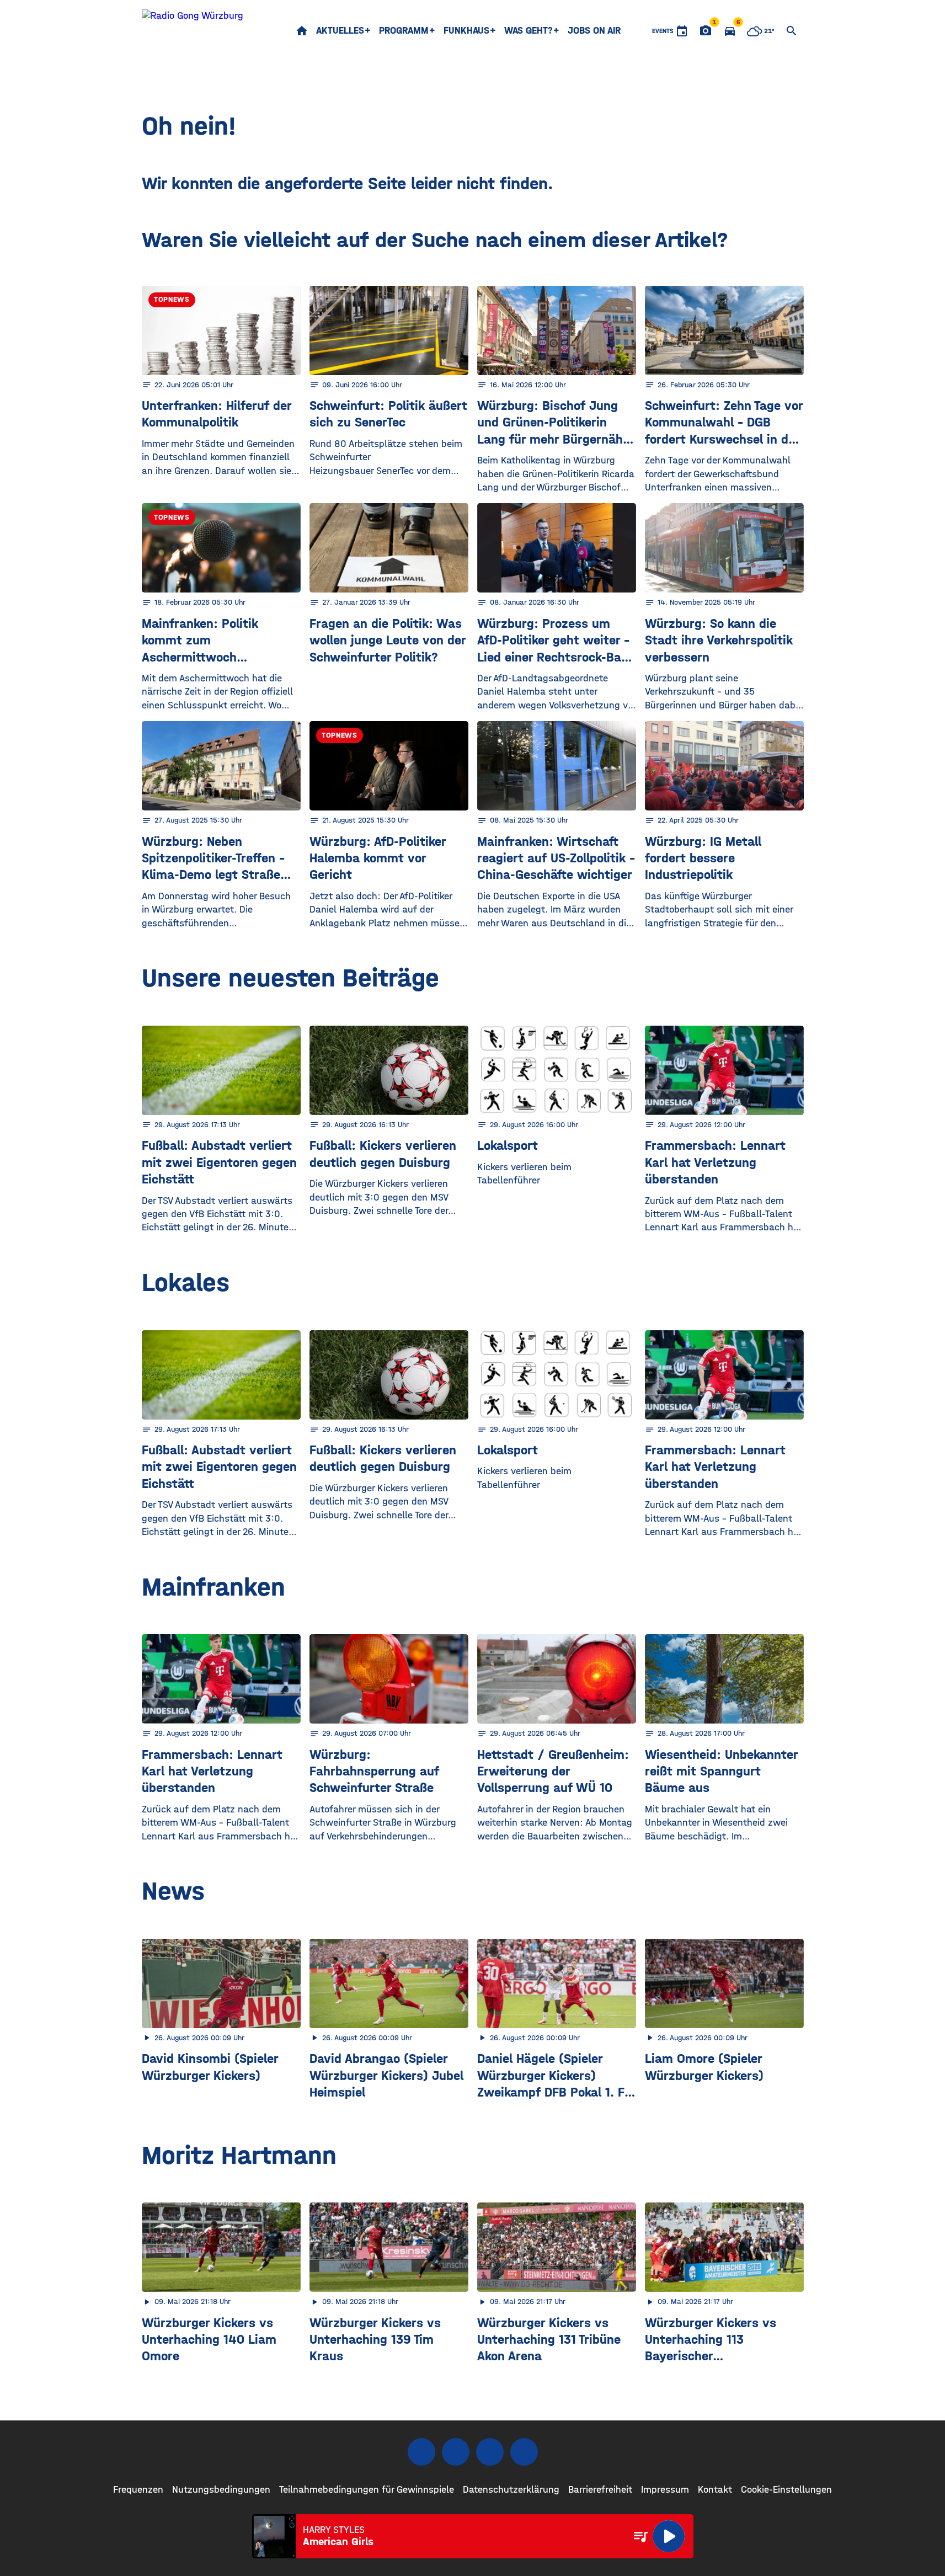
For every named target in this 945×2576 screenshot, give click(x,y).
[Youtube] (490, 2452)
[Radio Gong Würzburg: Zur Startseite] (193, 31)
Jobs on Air (594, 31)
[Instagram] (456, 2452)
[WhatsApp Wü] (524, 2452)
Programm (404, 31)
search (792, 31)
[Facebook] (421, 2452)
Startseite (302, 31)
